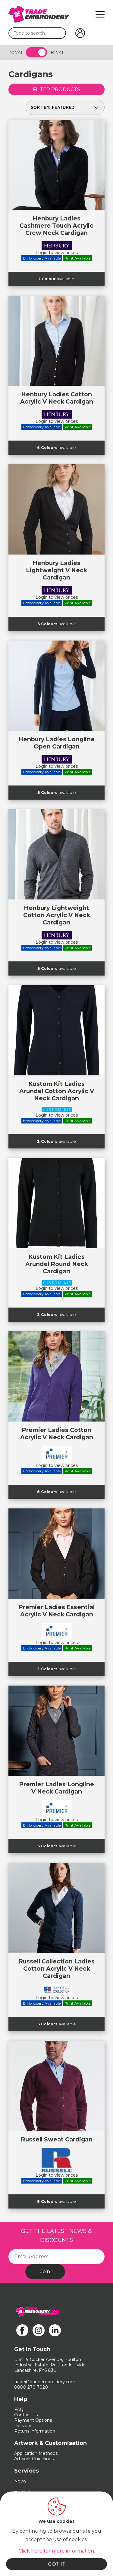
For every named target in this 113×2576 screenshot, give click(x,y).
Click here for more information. (57, 2551)
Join (45, 2272)
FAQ (19, 2409)
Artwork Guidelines (34, 2459)
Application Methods (36, 2453)
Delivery (23, 2426)
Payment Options (33, 2420)
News (20, 2481)
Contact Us (26, 2415)
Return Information (35, 2431)
